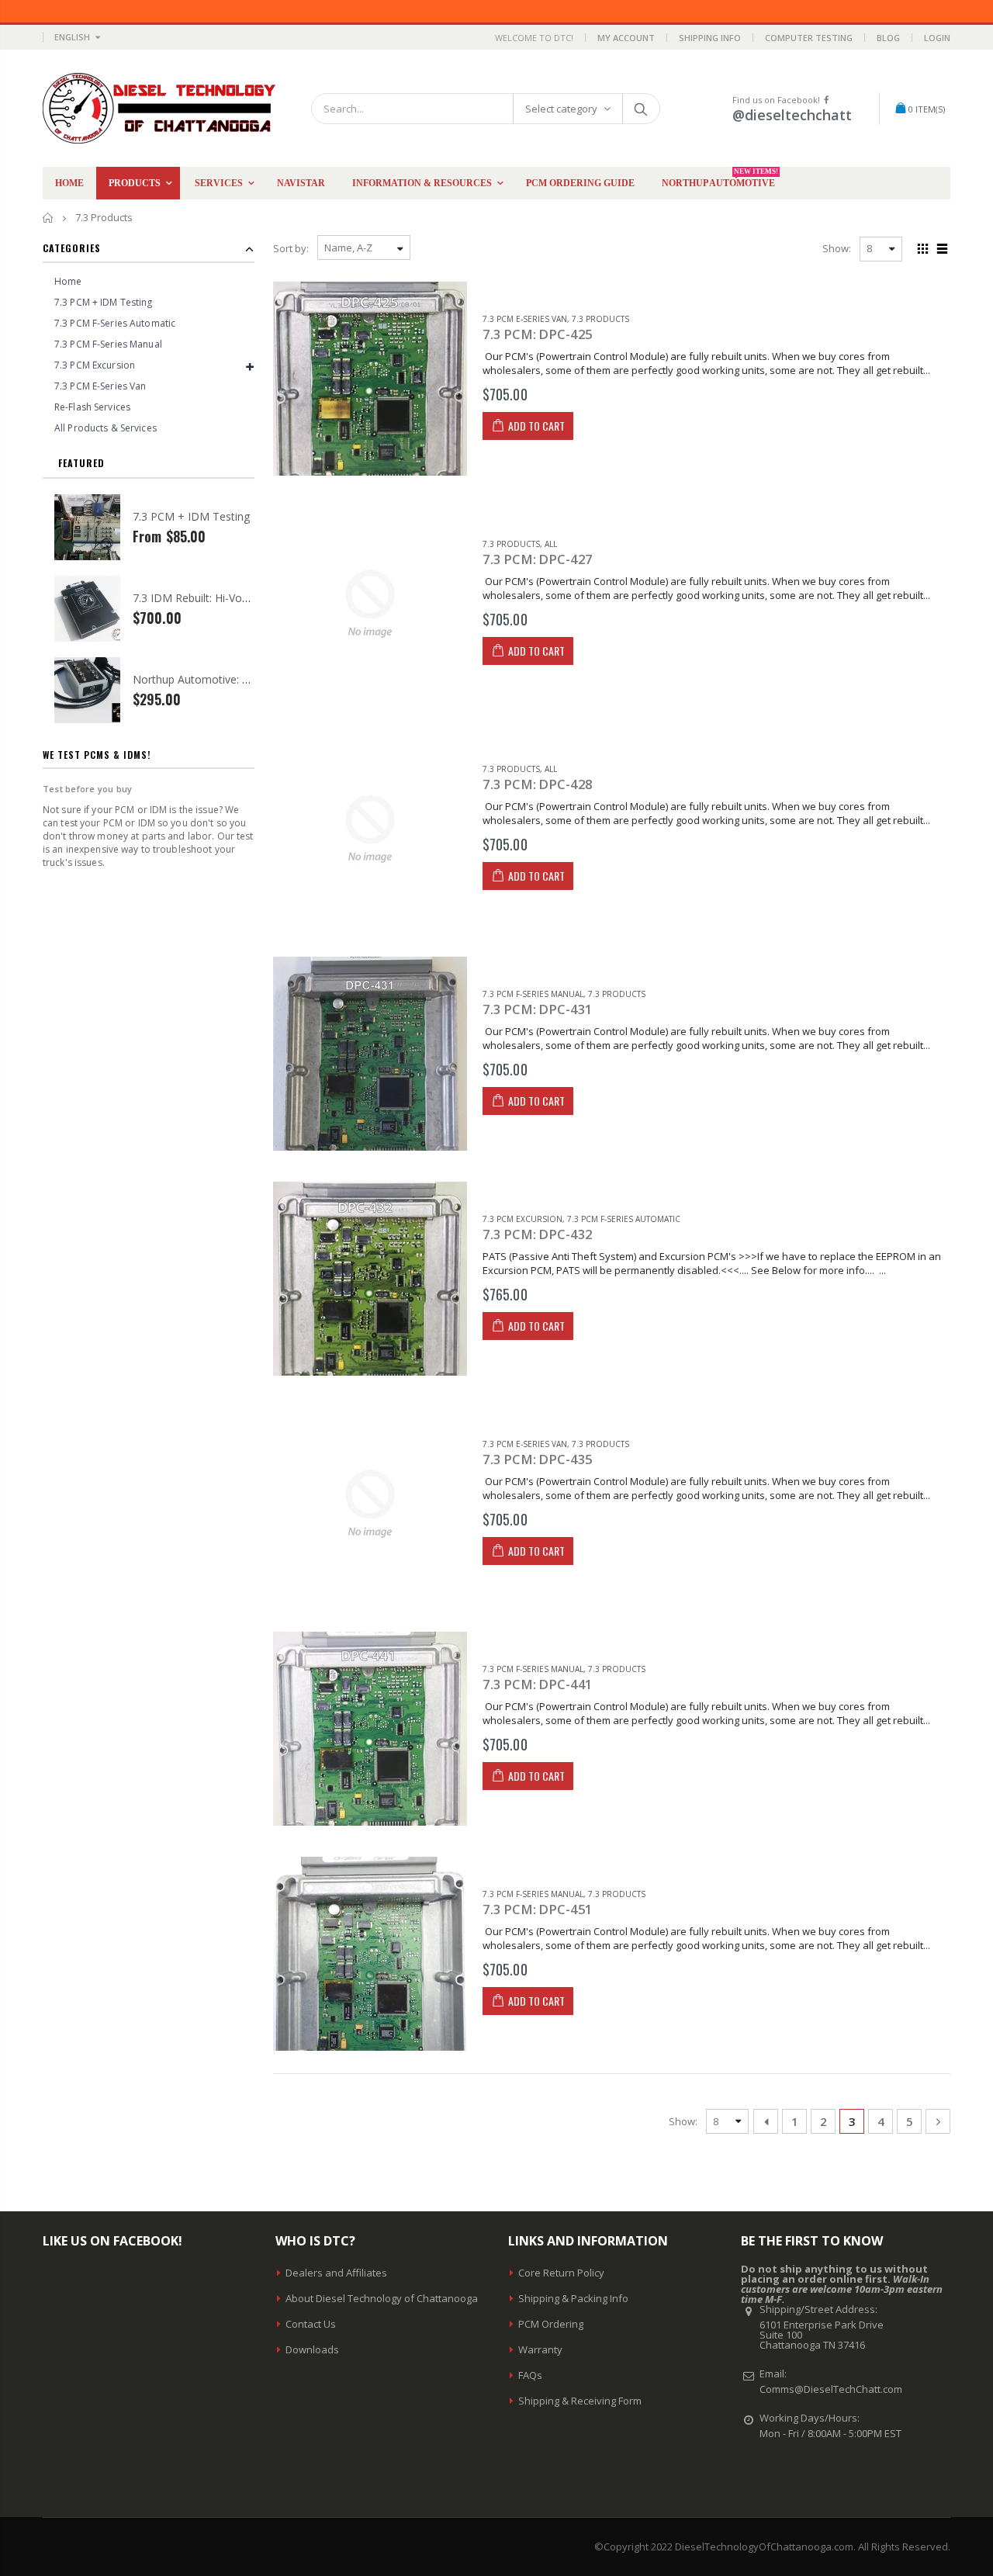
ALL (551, 544)
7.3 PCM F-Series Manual (533, 994)
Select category (561, 109)
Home (48, 218)
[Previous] (766, 2121)
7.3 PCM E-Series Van (525, 319)
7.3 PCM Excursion (522, 1219)
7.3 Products (600, 319)
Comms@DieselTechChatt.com (831, 2389)
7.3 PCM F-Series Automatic (624, 1219)
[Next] (938, 2121)
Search (640, 109)
